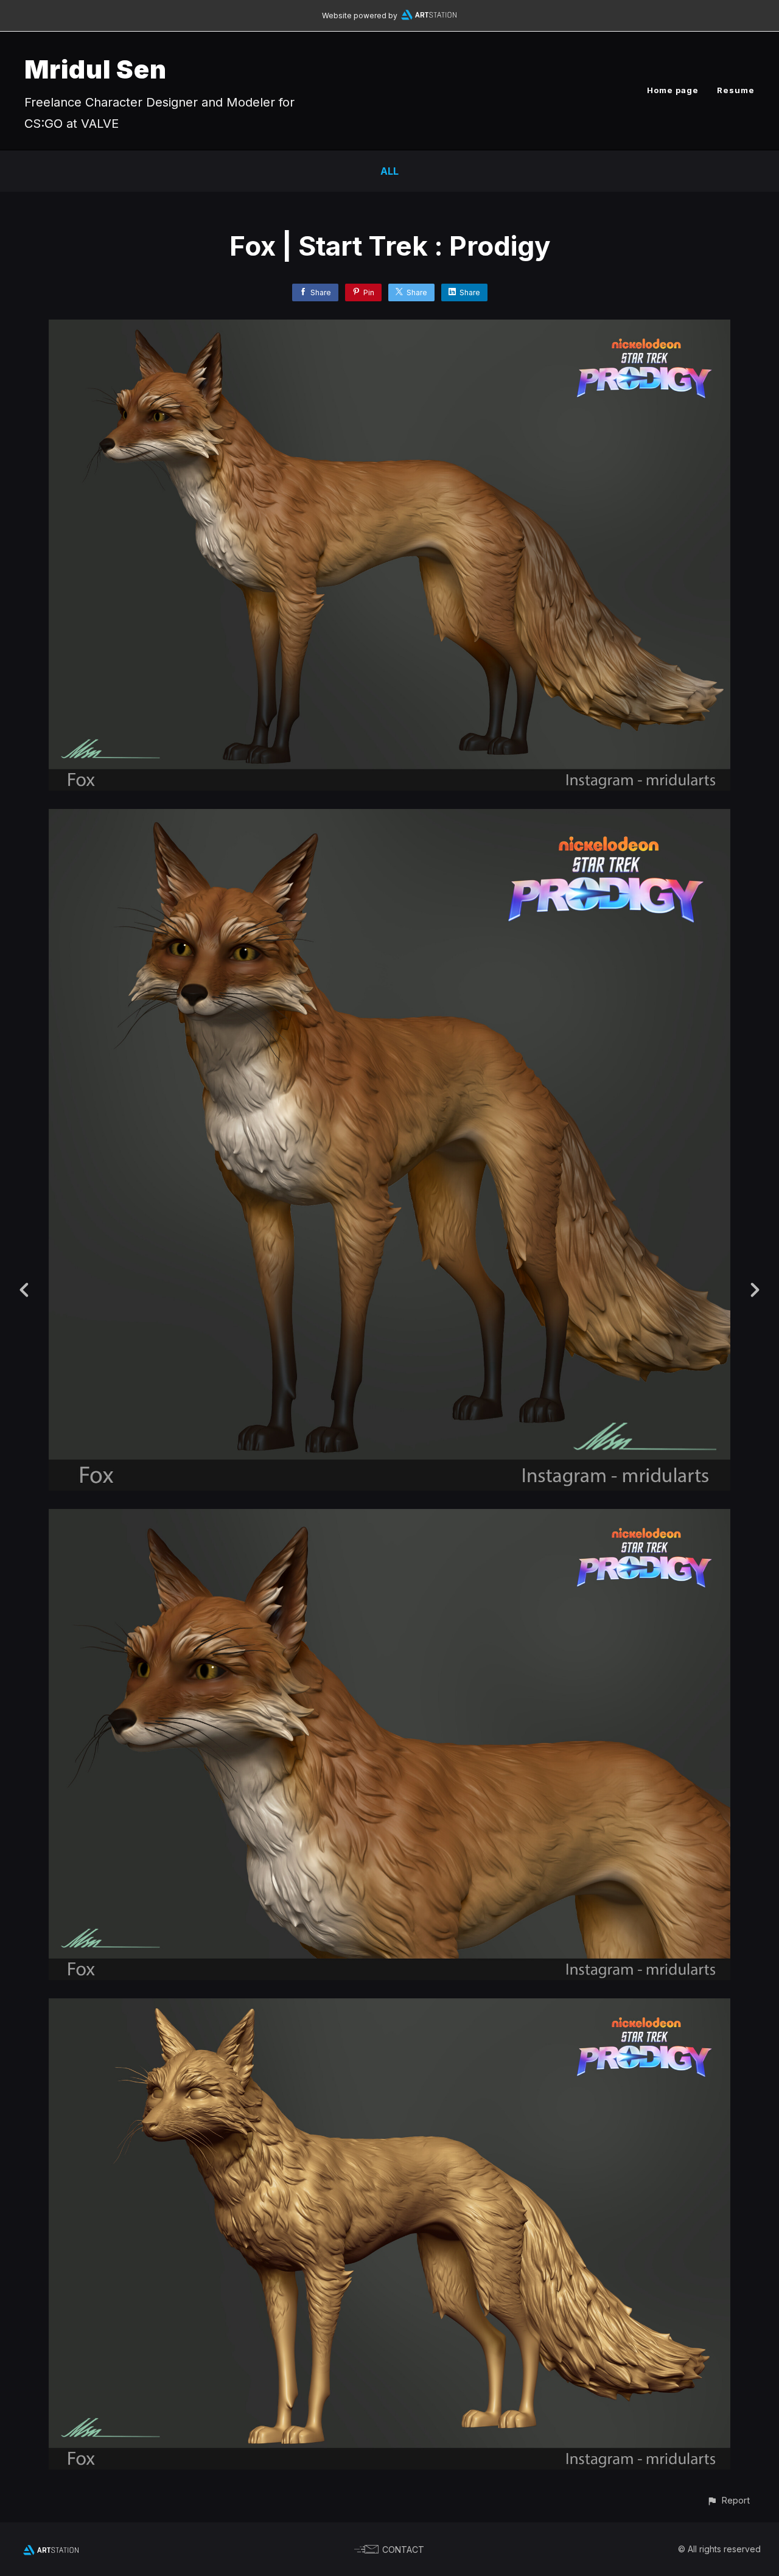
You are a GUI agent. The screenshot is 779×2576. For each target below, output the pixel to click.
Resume (736, 90)
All (389, 171)
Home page (673, 90)
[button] (728, 2500)
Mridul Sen (96, 69)
